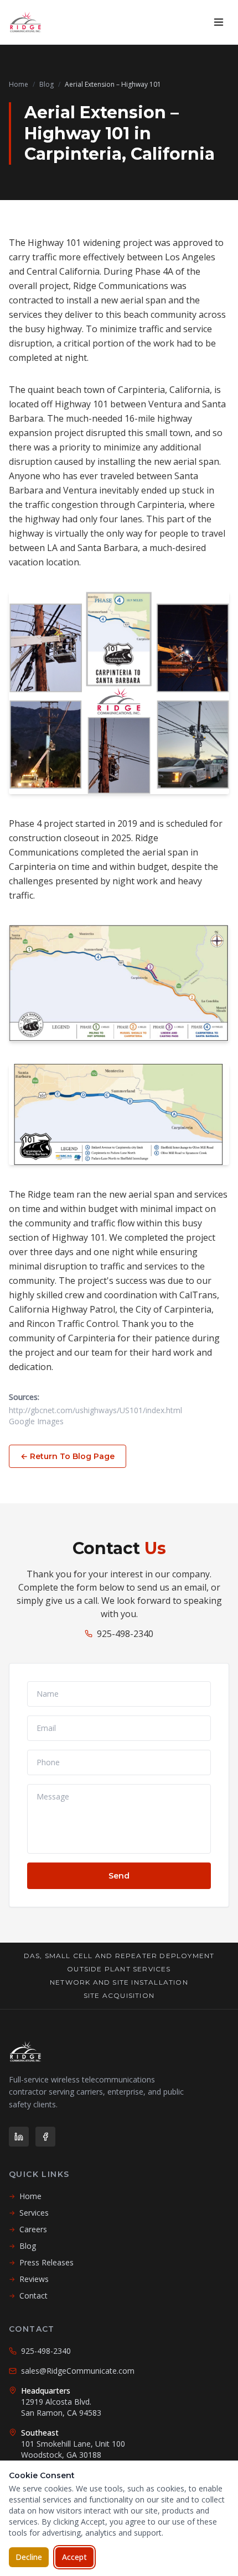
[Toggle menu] (219, 22)
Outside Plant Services (119, 1969)
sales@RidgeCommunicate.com (78, 2371)
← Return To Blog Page (68, 1456)
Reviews (29, 2279)
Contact (28, 2296)
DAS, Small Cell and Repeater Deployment (119, 1956)
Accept (74, 2557)
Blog (46, 84)
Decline (29, 2557)
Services (29, 2213)
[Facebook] (45, 2137)
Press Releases (41, 2262)
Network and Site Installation (119, 1982)
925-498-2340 (125, 1634)
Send (119, 1876)
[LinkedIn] (19, 2137)
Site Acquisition (119, 1995)
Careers (28, 2229)
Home (19, 84)
